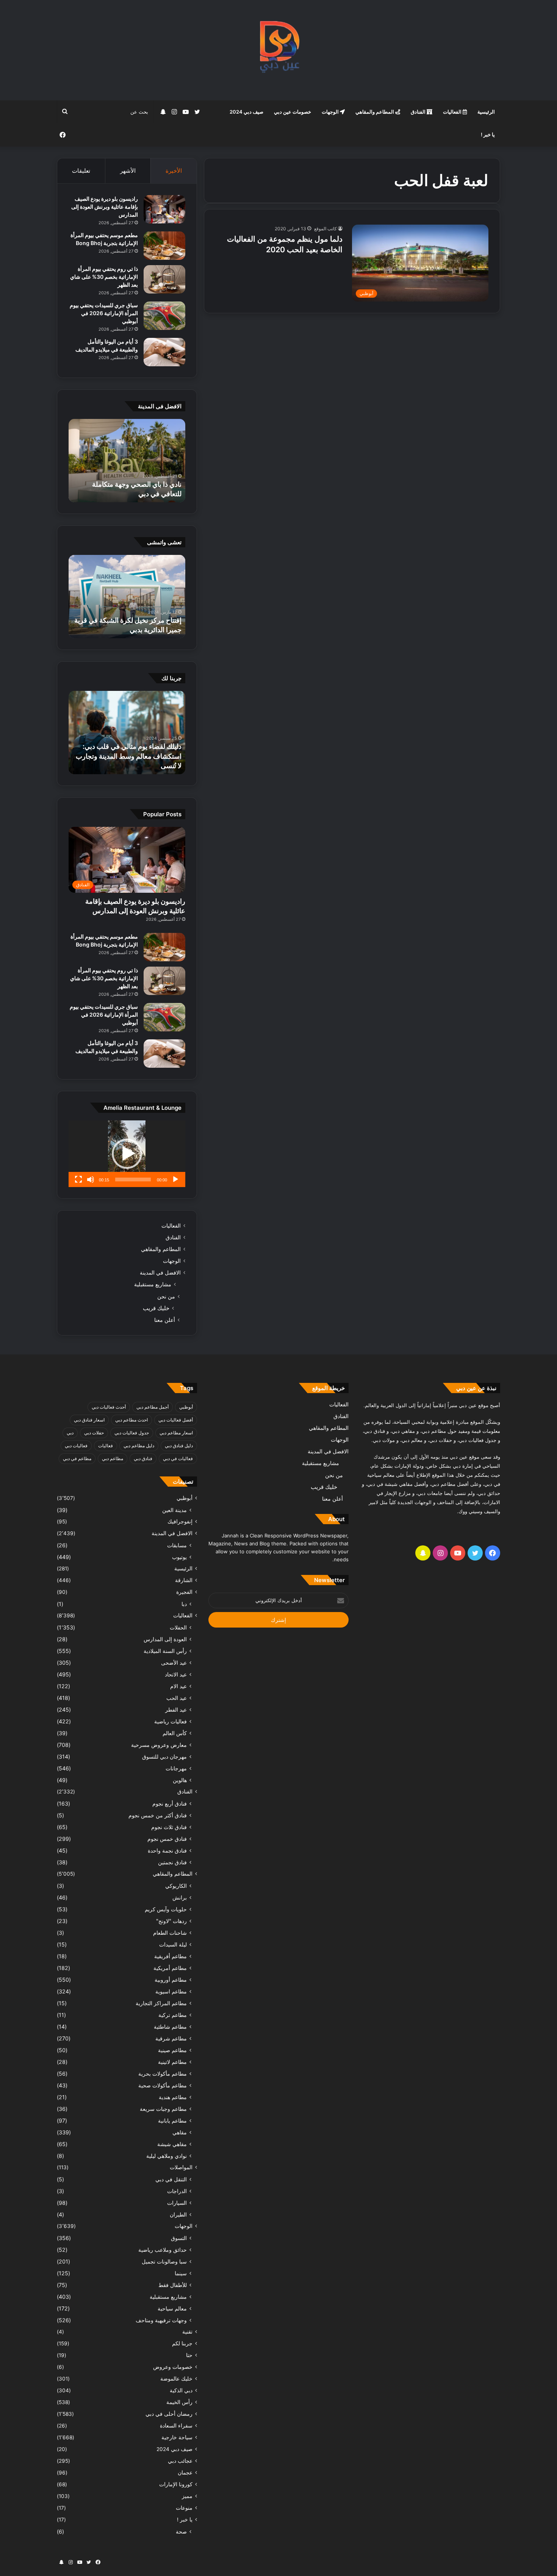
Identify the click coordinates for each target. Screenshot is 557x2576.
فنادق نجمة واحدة (167, 1850)
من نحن (166, 1296)
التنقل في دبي (171, 2179)
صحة (181, 2531)
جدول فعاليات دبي (132, 1433)
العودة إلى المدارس (165, 1639)
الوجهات (331, 112)
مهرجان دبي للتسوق (164, 1757)
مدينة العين (174, 1510)
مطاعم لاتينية (172, 2062)
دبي (70, 1433)
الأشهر (128, 171)
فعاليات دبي (76, 1446)
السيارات (177, 2203)
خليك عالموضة (176, 2379)
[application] (127, 1154)
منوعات (184, 2508)
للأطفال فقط (173, 2285)
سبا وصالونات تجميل (164, 2261)
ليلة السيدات (173, 1944)
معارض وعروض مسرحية (159, 1745)
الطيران (178, 2214)
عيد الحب (177, 1698)
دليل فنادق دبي (179, 1446)
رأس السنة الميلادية (165, 1651)
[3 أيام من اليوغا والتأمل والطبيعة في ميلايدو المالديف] (164, 352)
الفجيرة (184, 1592)
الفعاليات (453, 112)
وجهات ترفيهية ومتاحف (161, 2320)
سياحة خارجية (177, 2437)
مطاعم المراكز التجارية (161, 2003)
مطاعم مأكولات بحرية (163, 2074)
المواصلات (181, 2167)
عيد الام (178, 1686)
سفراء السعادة (176, 2426)
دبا (184, 1604)
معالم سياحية (172, 2308)
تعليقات (81, 171)
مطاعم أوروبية (171, 1980)
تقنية (187, 2332)
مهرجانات (176, 1768)
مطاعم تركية (173, 2015)
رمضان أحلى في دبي (169, 2414)
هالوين (180, 1780)
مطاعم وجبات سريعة (163, 2109)
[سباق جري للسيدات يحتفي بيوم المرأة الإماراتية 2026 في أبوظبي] (164, 316)
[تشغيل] (175, 1179)
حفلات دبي (94, 1433)
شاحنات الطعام (170, 1933)
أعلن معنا (165, 1320)
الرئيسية (486, 112)
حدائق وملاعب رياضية (163, 2250)
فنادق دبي (143, 1458)
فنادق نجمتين (172, 1862)
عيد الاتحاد (176, 1674)
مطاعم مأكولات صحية (163, 2085)
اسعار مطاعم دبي (176, 1433)
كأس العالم (175, 1733)
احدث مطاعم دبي (131, 1420)
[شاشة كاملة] (78, 1179)
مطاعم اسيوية (171, 1991)
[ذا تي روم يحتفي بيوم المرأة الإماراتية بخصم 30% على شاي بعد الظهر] (164, 279)
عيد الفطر (176, 1710)
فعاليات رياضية (171, 1721)
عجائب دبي (180, 2461)
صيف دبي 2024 (246, 112)
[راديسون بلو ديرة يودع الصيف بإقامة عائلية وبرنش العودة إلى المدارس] (164, 209)
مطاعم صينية (172, 2050)
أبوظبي (186, 1407)
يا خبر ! (488, 134)
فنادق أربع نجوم (170, 1804)
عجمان (185, 2473)
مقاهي (180, 2132)
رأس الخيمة (179, 2402)
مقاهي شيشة (172, 2144)
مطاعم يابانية (172, 2121)
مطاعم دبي (113, 1458)
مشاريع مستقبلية (153, 1284)
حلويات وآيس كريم (166, 1909)
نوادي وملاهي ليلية (167, 2156)
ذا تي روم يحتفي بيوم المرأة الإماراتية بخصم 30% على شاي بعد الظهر (104, 277)
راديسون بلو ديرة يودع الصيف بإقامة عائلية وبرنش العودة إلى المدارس (105, 207)
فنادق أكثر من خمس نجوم (158, 1815)
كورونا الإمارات (176, 2484)
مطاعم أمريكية (170, 1968)
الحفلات (178, 1627)
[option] (127, 461)
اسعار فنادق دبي (89, 1420)
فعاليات (106, 1446)
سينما (181, 2273)
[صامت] (91, 1179)
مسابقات (177, 1545)
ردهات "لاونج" (171, 1921)
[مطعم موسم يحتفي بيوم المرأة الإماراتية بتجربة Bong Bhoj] (164, 246)
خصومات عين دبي (293, 112)
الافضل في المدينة (160, 1273)
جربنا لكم (182, 2343)
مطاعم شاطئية (170, 2027)
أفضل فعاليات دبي (176, 1420)
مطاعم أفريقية (171, 1956)
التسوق (179, 2238)
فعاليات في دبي (178, 1458)
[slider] (133, 1179)
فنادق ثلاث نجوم (169, 1827)
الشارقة (184, 1580)
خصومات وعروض (173, 2367)
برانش (180, 1897)
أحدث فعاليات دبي (109, 1407)
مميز (187, 2496)
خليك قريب (156, 1308)
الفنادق (419, 112)
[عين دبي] (279, 50)
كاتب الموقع (325, 229)
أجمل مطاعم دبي (153, 1407)
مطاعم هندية (173, 2097)
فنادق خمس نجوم (167, 1839)
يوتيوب (179, 1557)
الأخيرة (174, 171)
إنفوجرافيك (180, 1522)
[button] (127, 1154)
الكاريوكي (176, 1886)
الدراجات (177, 2191)
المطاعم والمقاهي (375, 112)
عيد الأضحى (174, 1663)
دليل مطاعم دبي (139, 1446)
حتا (189, 2355)
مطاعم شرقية (171, 2038)
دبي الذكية (181, 2390)
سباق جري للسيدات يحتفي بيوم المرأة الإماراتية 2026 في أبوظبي (104, 313)
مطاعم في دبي (77, 1458)
